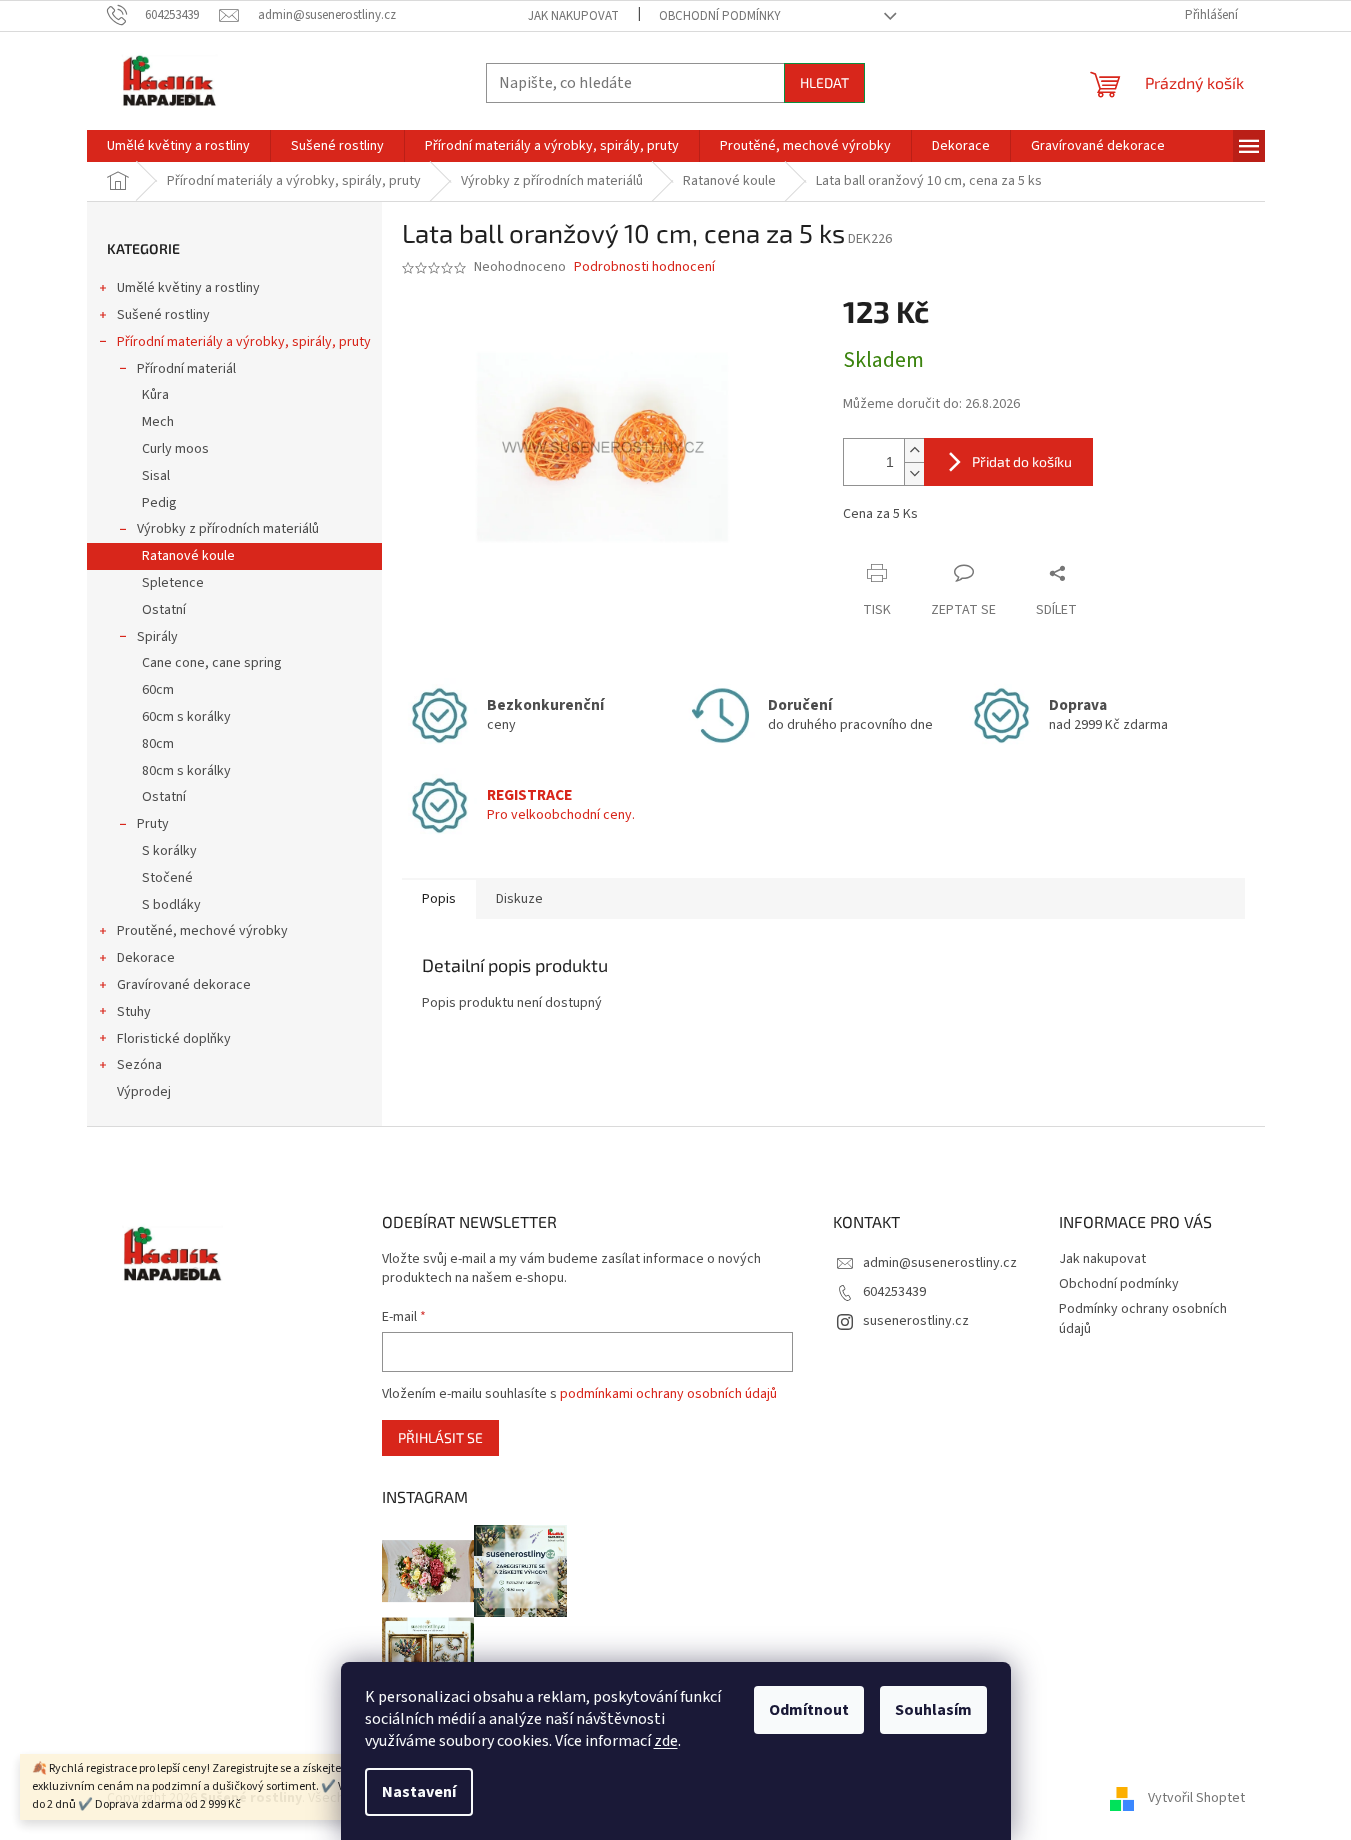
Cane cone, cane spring (212, 663)
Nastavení (419, 1792)
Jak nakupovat (573, 16)
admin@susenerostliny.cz (940, 1263)
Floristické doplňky (174, 1039)
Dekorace (146, 958)
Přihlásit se (440, 1437)
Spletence (173, 583)
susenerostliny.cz (916, 1321)
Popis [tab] (439, 899)
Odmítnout (809, 1710)
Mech (158, 422)
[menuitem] (178, 146)
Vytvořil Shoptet (1196, 1799)
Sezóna (139, 1065)
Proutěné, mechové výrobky (202, 931)
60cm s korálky (186, 717)
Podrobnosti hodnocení (644, 267)
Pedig (159, 503)
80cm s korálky (186, 771)
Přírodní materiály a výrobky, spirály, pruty (244, 342)
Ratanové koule (188, 556)
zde (666, 1741)
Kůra (155, 395)
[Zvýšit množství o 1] (914, 450)
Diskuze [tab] (519, 899)
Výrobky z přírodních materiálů (228, 529)
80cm (158, 744)
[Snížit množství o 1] (914, 473)
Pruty (153, 824)
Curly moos (175, 449)
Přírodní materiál (186, 369)
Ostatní (164, 610)
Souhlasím (933, 1710)
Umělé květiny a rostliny (188, 288)
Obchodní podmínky (720, 16)
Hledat (824, 82)
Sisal (156, 476)
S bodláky (171, 905)
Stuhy (134, 1012)
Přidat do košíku (1022, 461)
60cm (158, 690)
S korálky (169, 851)
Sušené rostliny (163, 315)
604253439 (894, 1292)
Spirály (157, 637)
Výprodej (144, 1092)
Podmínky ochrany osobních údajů (1143, 1318)
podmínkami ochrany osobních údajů (668, 1394)
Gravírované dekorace (184, 985)
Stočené (167, 878)
